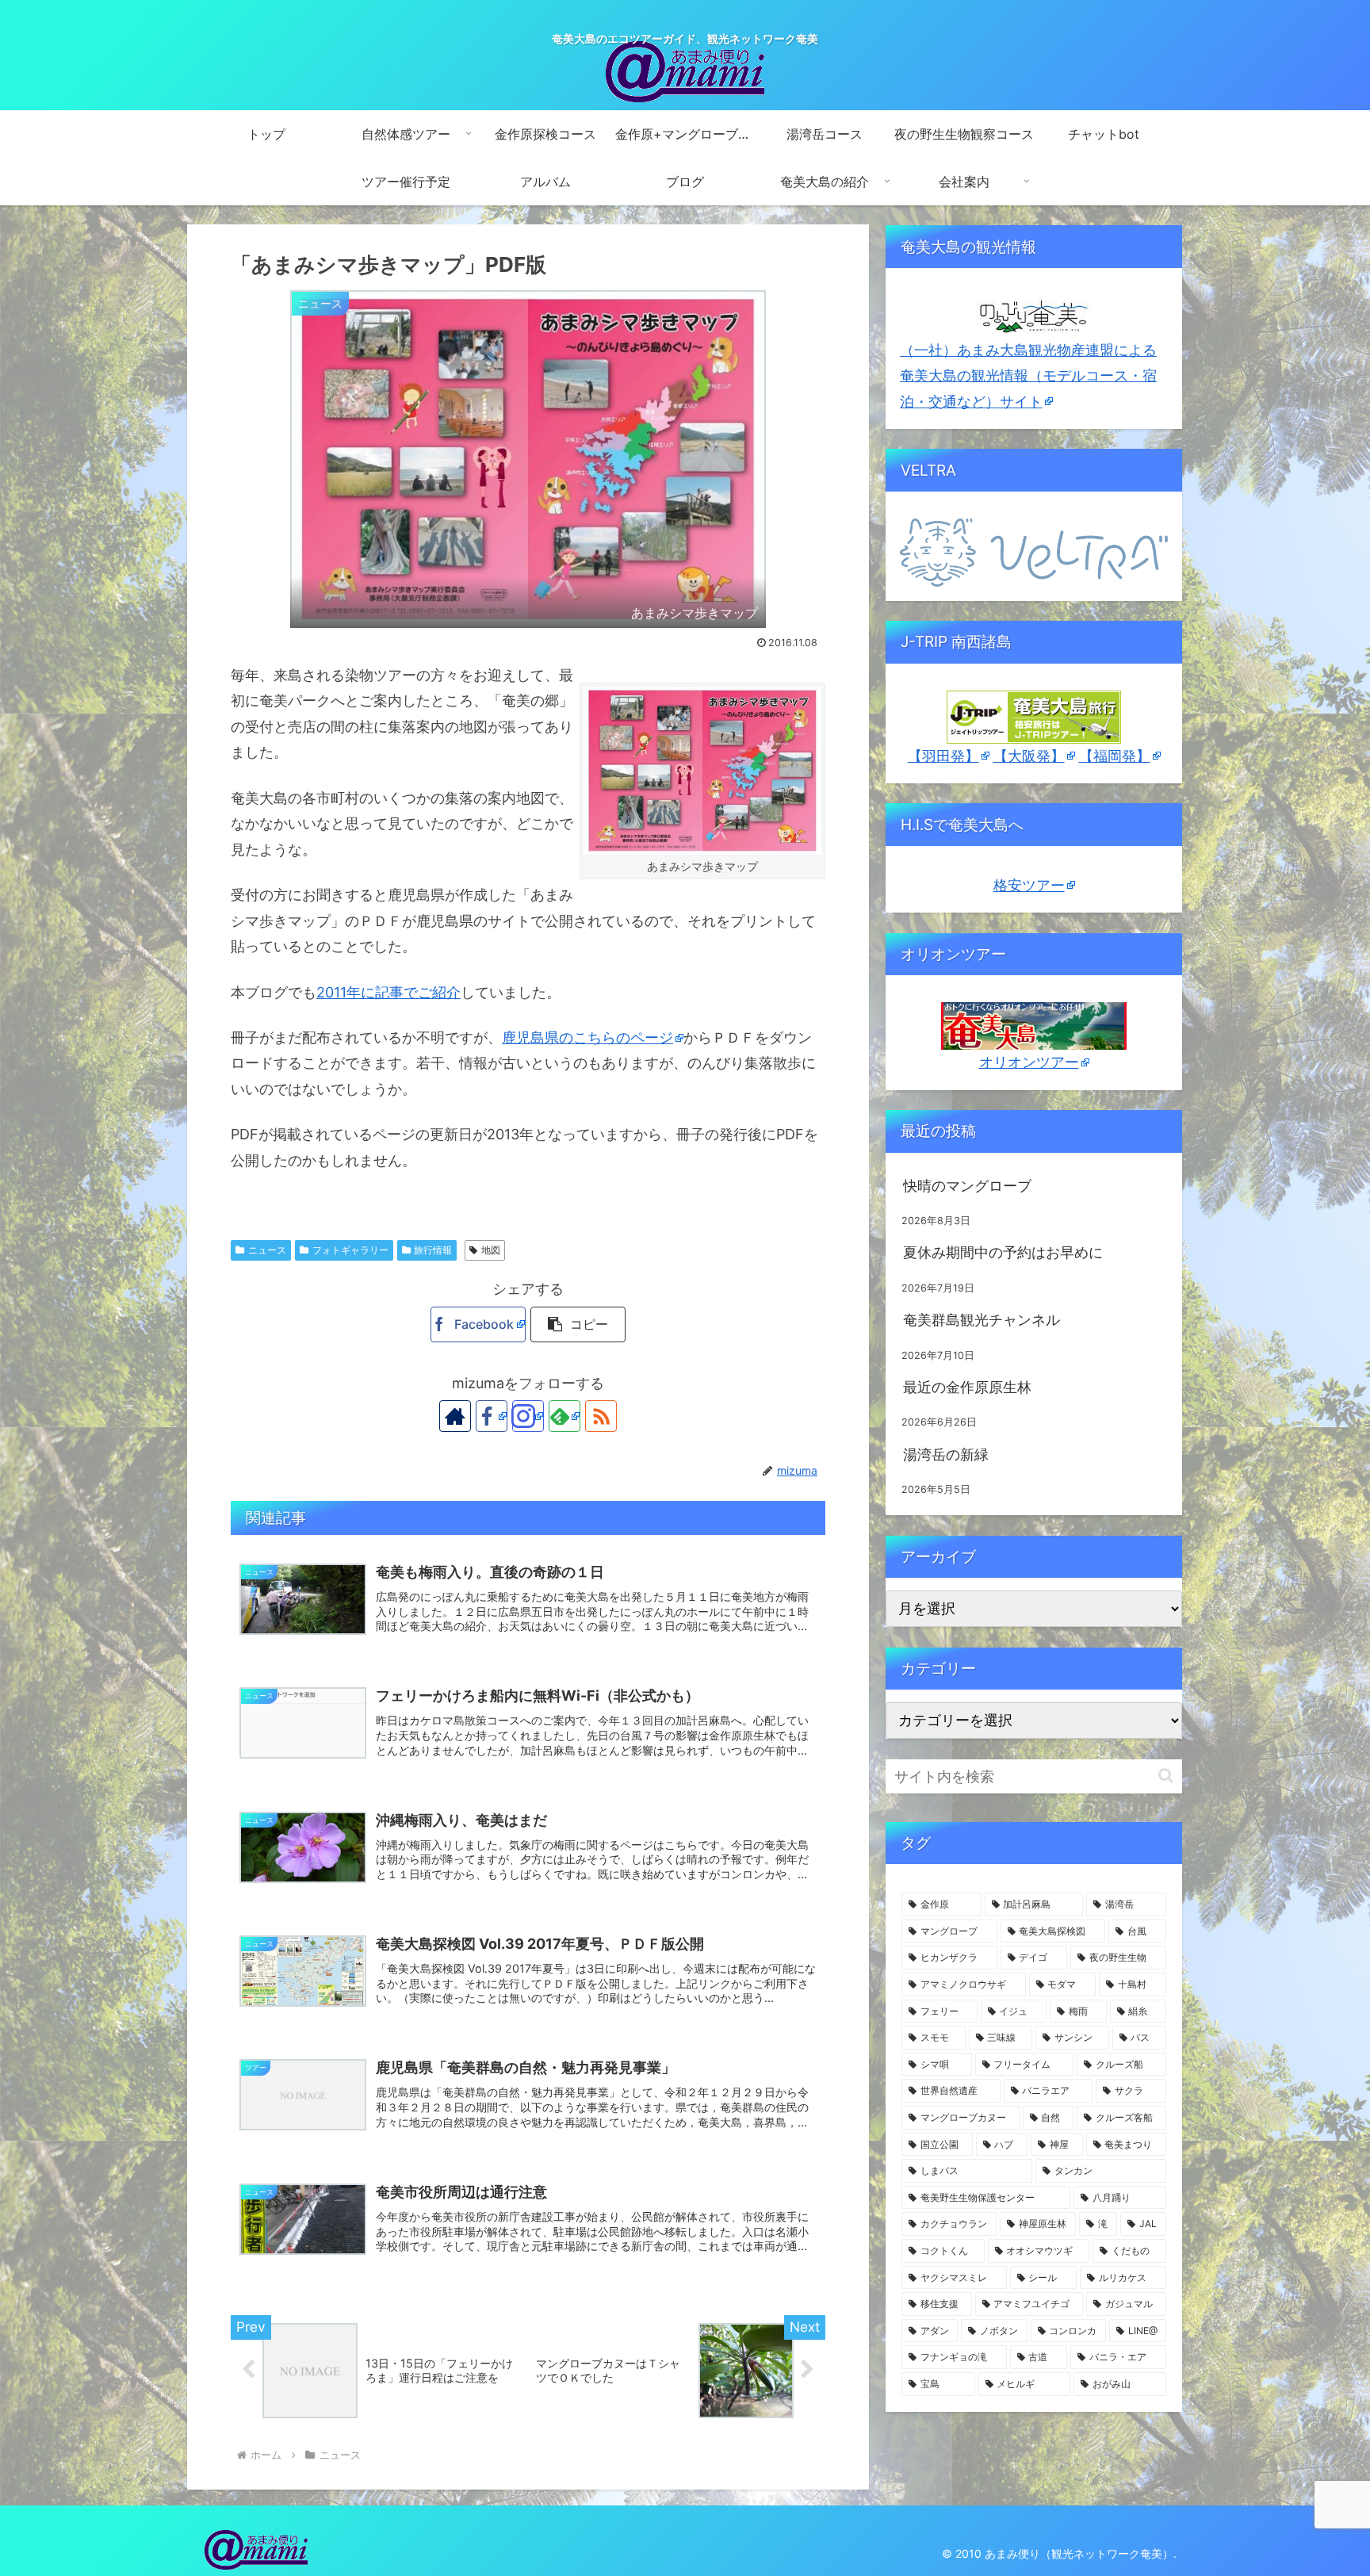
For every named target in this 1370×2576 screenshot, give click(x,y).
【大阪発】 (1029, 756)
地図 (491, 1250)
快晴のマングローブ (967, 1186)
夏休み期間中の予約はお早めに (1003, 1252)
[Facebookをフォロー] (492, 1416)
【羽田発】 (943, 756)
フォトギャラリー (350, 1250)
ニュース (267, 1250)
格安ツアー (1029, 885)
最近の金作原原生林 (967, 1387)
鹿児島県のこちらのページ (587, 1037)
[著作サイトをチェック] (455, 1416)
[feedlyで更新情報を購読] (564, 1416)
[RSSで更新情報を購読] (601, 1416)
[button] (578, 1324)
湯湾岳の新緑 (946, 1455)
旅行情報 (433, 1250)
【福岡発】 (1115, 756)
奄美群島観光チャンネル (982, 1320)
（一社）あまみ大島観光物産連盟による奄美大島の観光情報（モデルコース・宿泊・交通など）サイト (1028, 376)
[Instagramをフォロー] (528, 1416)
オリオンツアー (1029, 1062)
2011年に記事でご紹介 (388, 992)
